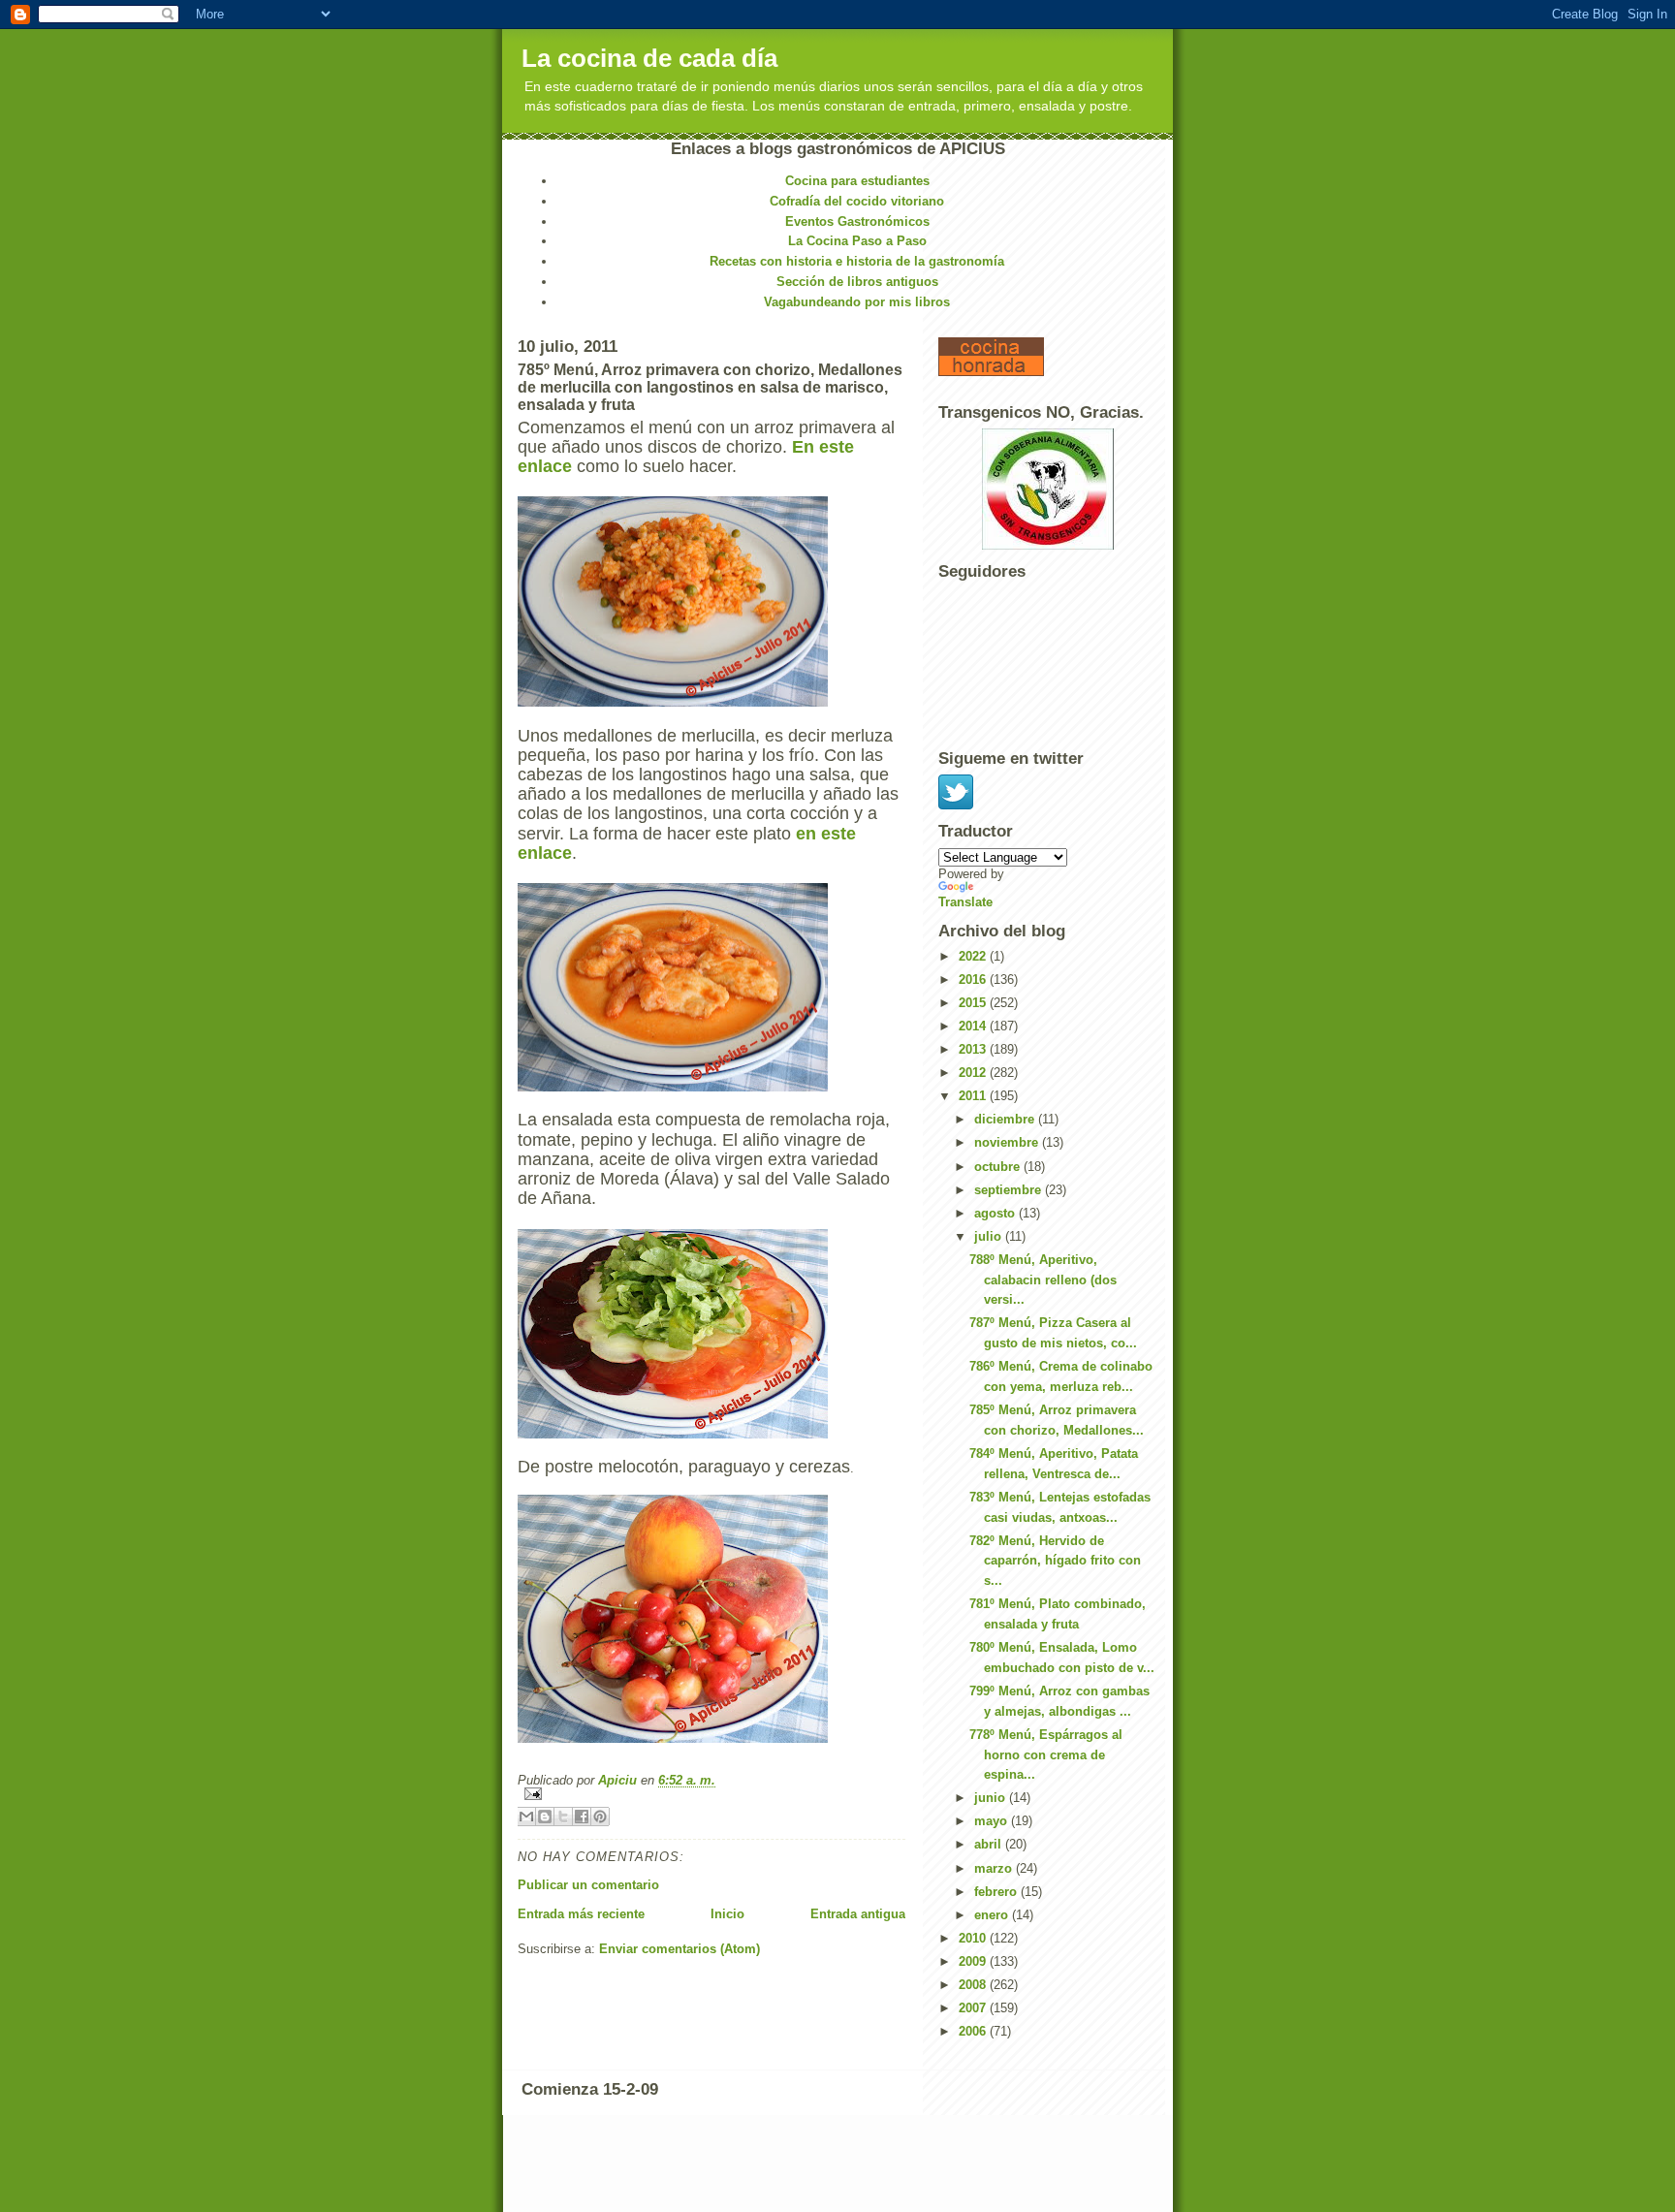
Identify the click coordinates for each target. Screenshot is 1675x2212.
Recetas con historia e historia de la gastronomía (857, 261)
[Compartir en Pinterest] (600, 1817)
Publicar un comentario (588, 1885)
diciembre (1006, 1119)
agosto (996, 1213)
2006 (974, 2031)
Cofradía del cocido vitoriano (857, 201)
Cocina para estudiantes (857, 181)
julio (990, 1236)
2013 (974, 1049)
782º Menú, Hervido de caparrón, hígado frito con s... (1055, 1561)
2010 (974, 1938)
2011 (974, 1096)
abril (990, 1844)
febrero (997, 1892)
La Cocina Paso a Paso (857, 241)
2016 (974, 980)
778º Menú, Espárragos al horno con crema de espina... (1046, 1755)
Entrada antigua (858, 1914)
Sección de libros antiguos (857, 282)
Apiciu (619, 1780)
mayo (993, 1821)
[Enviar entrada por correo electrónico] (711, 1794)
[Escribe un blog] (545, 1817)
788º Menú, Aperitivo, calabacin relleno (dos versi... (1043, 1280)
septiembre (1010, 1190)
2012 (974, 1073)
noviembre (1008, 1142)
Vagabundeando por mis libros (857, 302)
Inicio (727, 1914)
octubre (999, 1167)
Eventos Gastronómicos (857, 221)
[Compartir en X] (563, 1817)
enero (993, 1915)
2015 (974, 1003)
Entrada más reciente (581, 1914)
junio (992, 1798)
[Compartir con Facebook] (582, 1817)
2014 (974, 1026)
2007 (974, 2008)
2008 (974, 1985)
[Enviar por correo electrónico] (526, 1817)
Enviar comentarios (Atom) (679, 1949)
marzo (995, 1868)
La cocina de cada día (649, 58)
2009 (974, 1961)
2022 (974, 956)
